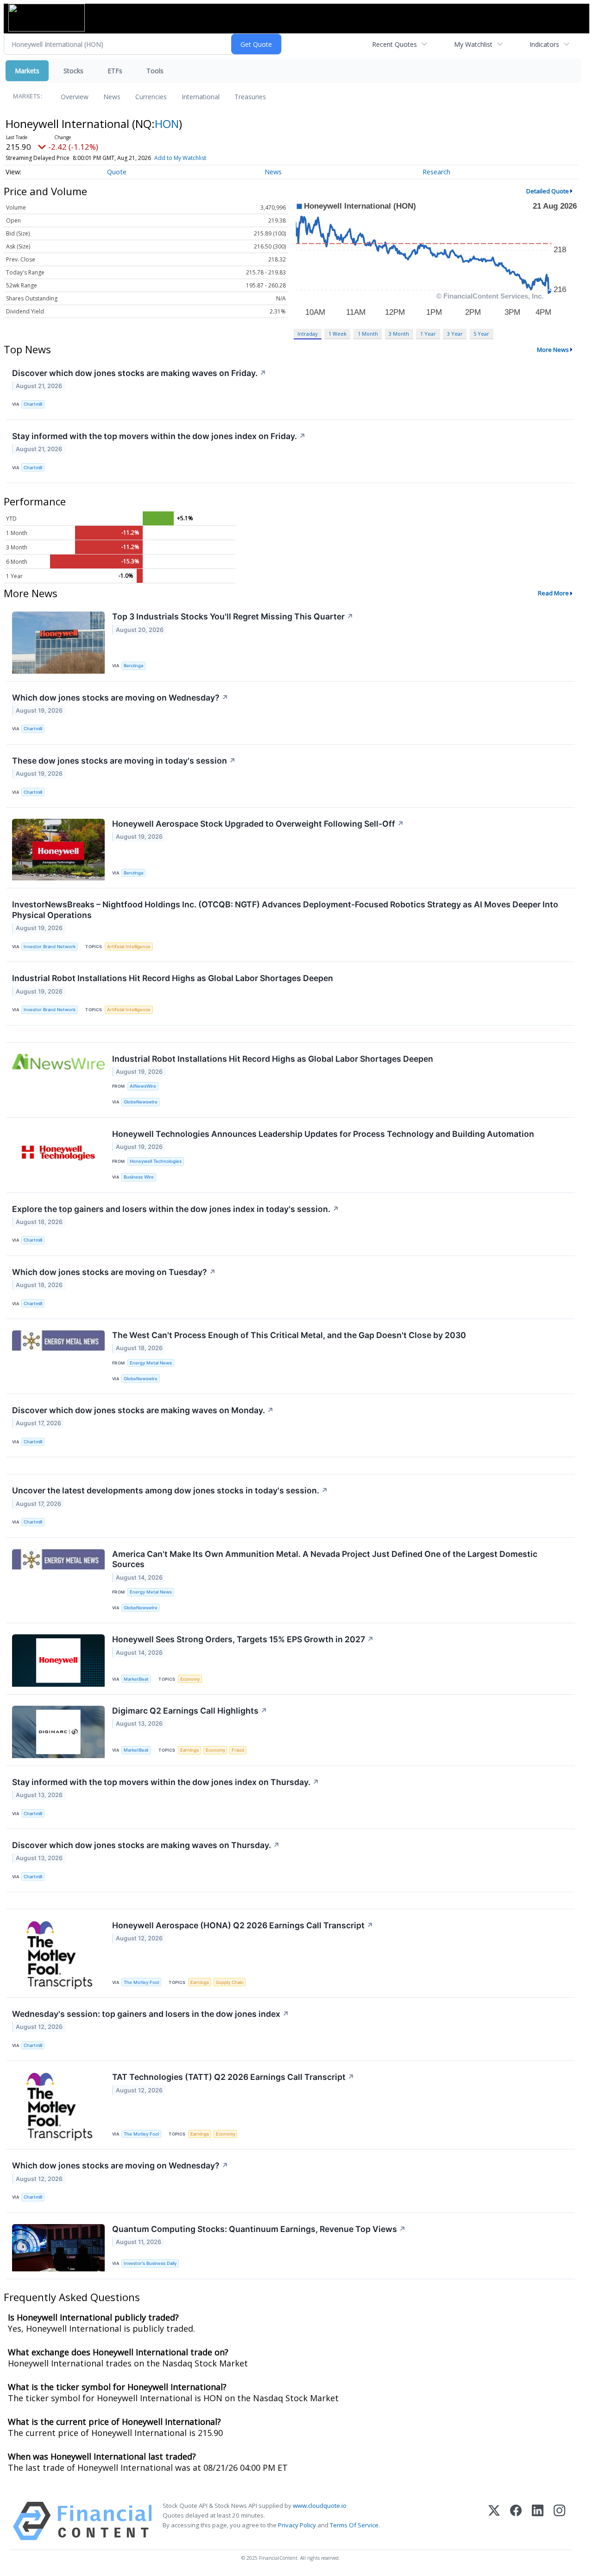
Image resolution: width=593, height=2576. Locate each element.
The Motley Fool (141, 1982)
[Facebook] (516, 2521)
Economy (190, 1679)
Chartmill (33, 404)
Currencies (151, 97)
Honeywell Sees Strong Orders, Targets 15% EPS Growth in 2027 (243, 1639)
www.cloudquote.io (320, 2506)
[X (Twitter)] (494, 2521)
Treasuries (250, 97)
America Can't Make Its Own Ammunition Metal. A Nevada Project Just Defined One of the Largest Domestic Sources (325, 1559)
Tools (155, 71)
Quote (117, 172)
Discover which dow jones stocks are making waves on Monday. (143, 1410)
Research (436, 172)
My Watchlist (473, 44)
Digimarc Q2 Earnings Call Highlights (190, 1711)
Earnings (189, 1750)
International (201, 97)
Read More (553, 593)
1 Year (428, 334)
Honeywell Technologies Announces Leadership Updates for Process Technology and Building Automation (323, 1134)
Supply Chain (230, 1982)
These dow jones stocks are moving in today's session (124, 761)
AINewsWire (143, 1086)
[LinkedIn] (538, 2521)
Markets (27, 71)
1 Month (368, 334)
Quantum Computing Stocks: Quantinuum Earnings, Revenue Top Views (259, 2229)
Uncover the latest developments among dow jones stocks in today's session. (170, 1490)
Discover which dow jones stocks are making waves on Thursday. (146, 1845)
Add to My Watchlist (180, 158)
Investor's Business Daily (150, 2263)
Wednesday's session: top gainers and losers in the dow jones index (151, 2014)
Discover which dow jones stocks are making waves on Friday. (139, 373)
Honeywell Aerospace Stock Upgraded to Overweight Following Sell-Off (258, 824)
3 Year (455, 334)
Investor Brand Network (50, 947)
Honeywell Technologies (156, 1161)
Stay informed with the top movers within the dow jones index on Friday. (159, 436)
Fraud (238, 1750)
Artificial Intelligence (129, 947)
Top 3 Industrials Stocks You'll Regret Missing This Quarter (233, 616)
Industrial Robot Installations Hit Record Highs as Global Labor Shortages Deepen (173, 978)
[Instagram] (559, 2521)
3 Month (399, 334)
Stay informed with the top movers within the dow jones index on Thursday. (166, 1782)
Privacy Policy (297, 2525)
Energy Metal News (151, 1363)
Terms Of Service (354, 2525)
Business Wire (139, 1177)
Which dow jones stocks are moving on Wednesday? (120, 698)
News (112, 97)
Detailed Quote (548, 191)
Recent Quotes (394, 44)
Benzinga (133, 666)
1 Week (338, 334)
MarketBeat (136, 1679)
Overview (75, 97)
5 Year (481, 334)
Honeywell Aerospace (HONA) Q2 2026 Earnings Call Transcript (243, 1925)
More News (553, 350)
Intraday (307, 334)
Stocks (73, 71)
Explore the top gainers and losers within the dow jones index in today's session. (176, 1209)
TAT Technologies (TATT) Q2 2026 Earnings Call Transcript (233, 2077)
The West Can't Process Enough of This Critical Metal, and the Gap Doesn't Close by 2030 (289, 1335)
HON (167, 124)
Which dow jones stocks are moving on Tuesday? (114, 1272)
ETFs (115, 71)
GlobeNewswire (141, 1102)
